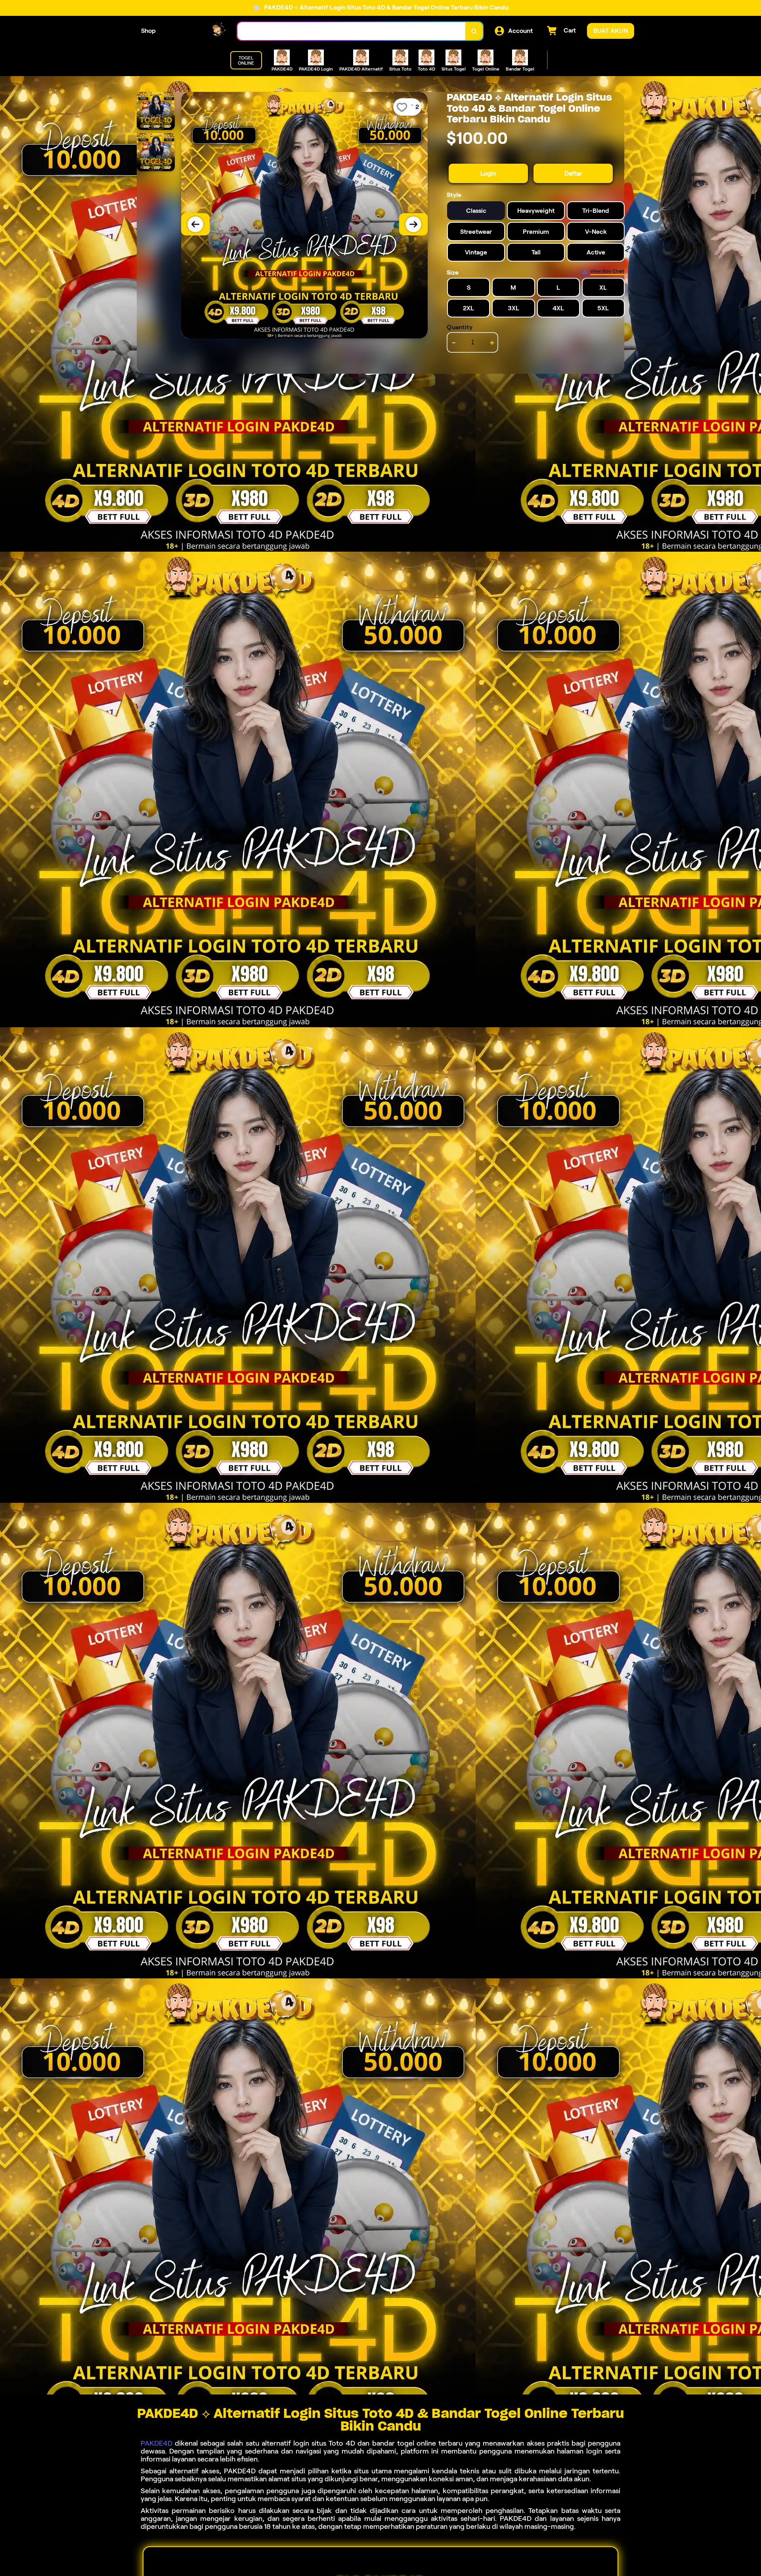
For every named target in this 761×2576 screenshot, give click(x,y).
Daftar (573, 173)
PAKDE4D (157, 2443)
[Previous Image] (195, 224)
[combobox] (352, 31)
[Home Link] (197, 31)
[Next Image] (413, 224)
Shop (148, 31)
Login (488, 173)
